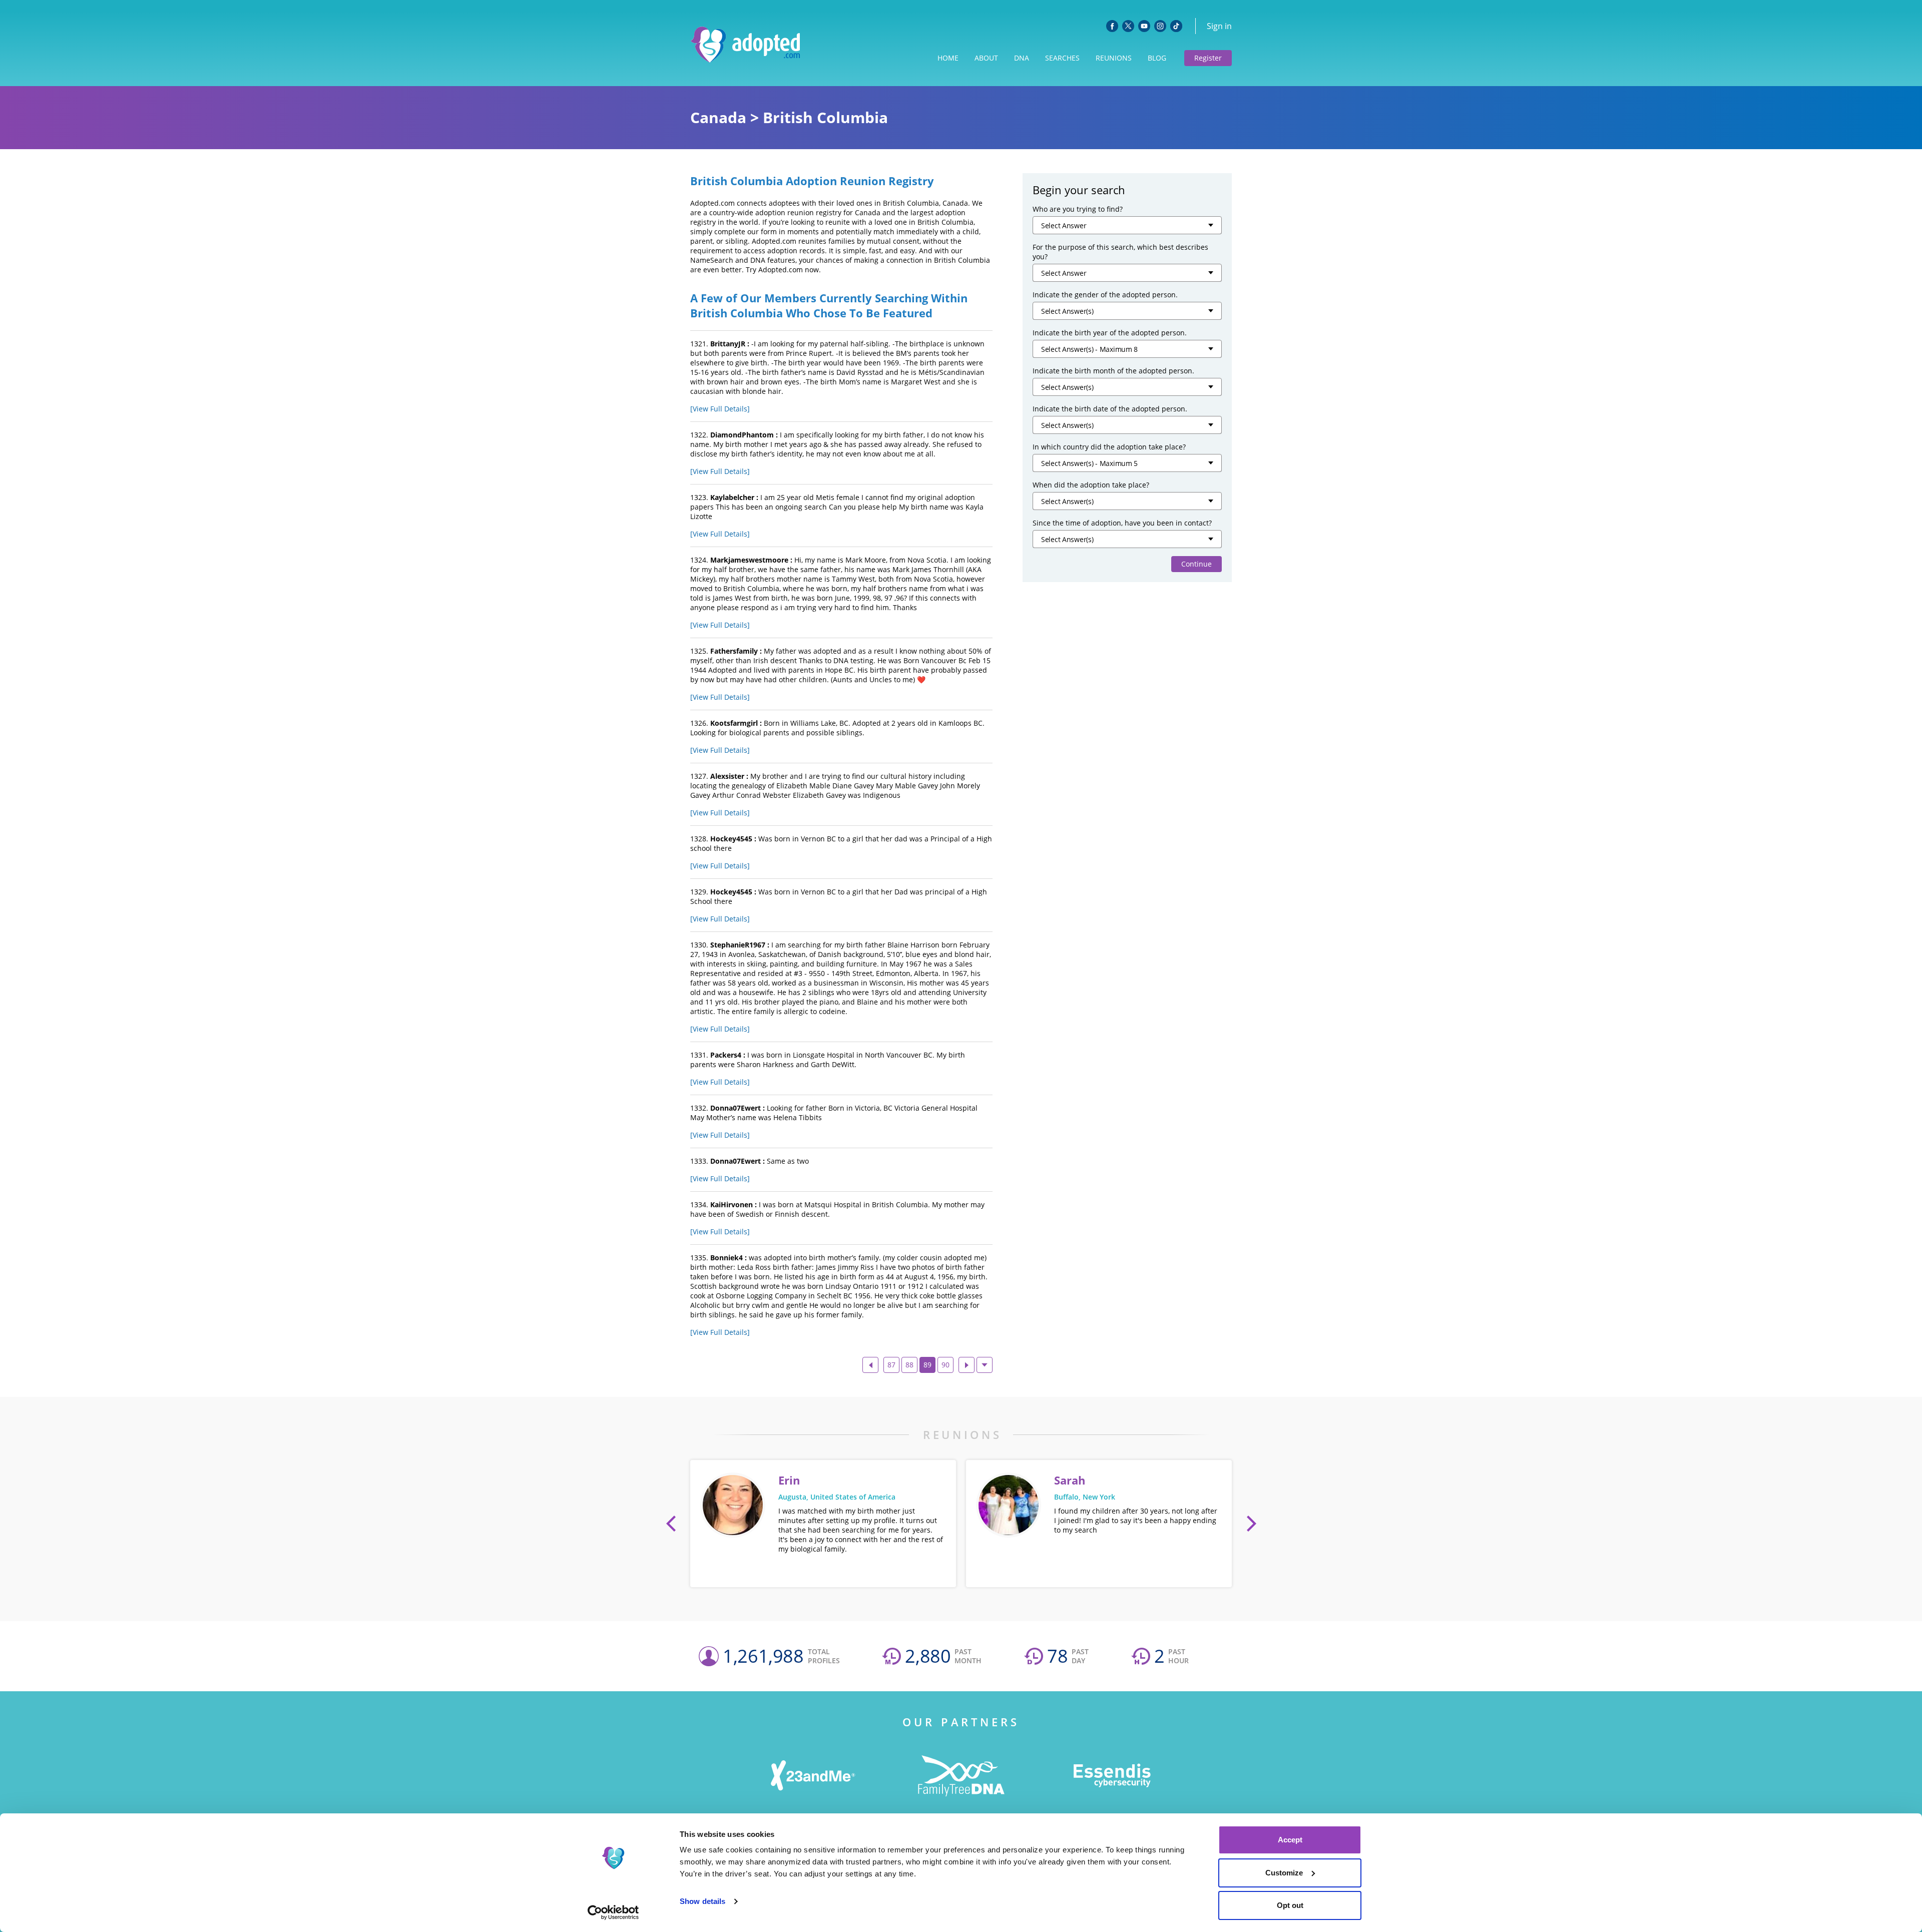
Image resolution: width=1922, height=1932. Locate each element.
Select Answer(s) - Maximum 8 (1089, 349)
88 (909, 1365)
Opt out (1290, 1905)
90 (945, 1365)
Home (948, 58)
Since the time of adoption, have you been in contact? (1122, 523)
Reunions (1114, 58)
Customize (1284, 1873)
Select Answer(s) (1067, 311)
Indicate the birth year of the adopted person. (1110, 333)
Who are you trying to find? (1078, 209)
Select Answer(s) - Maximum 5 (1089, 463)
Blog (1157, 58)
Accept (1290, 1840)
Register (1208, 58)
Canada (718, 117)
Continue (1196, 564)
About (986, 58)
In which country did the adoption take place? (1109, 447)
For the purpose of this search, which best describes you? (1120, 252)
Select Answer (1064, 225)
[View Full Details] (720, 409)
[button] (671, 1524)
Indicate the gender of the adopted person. (1105, 295)
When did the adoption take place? (1091, 485)
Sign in (1219, 26)
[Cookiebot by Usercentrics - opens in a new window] (613, 1912)
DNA (1022, 58)
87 (891, 1365)
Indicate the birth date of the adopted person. (1110, 409)
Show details (702, 1901)
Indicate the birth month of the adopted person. (1113, 371)
